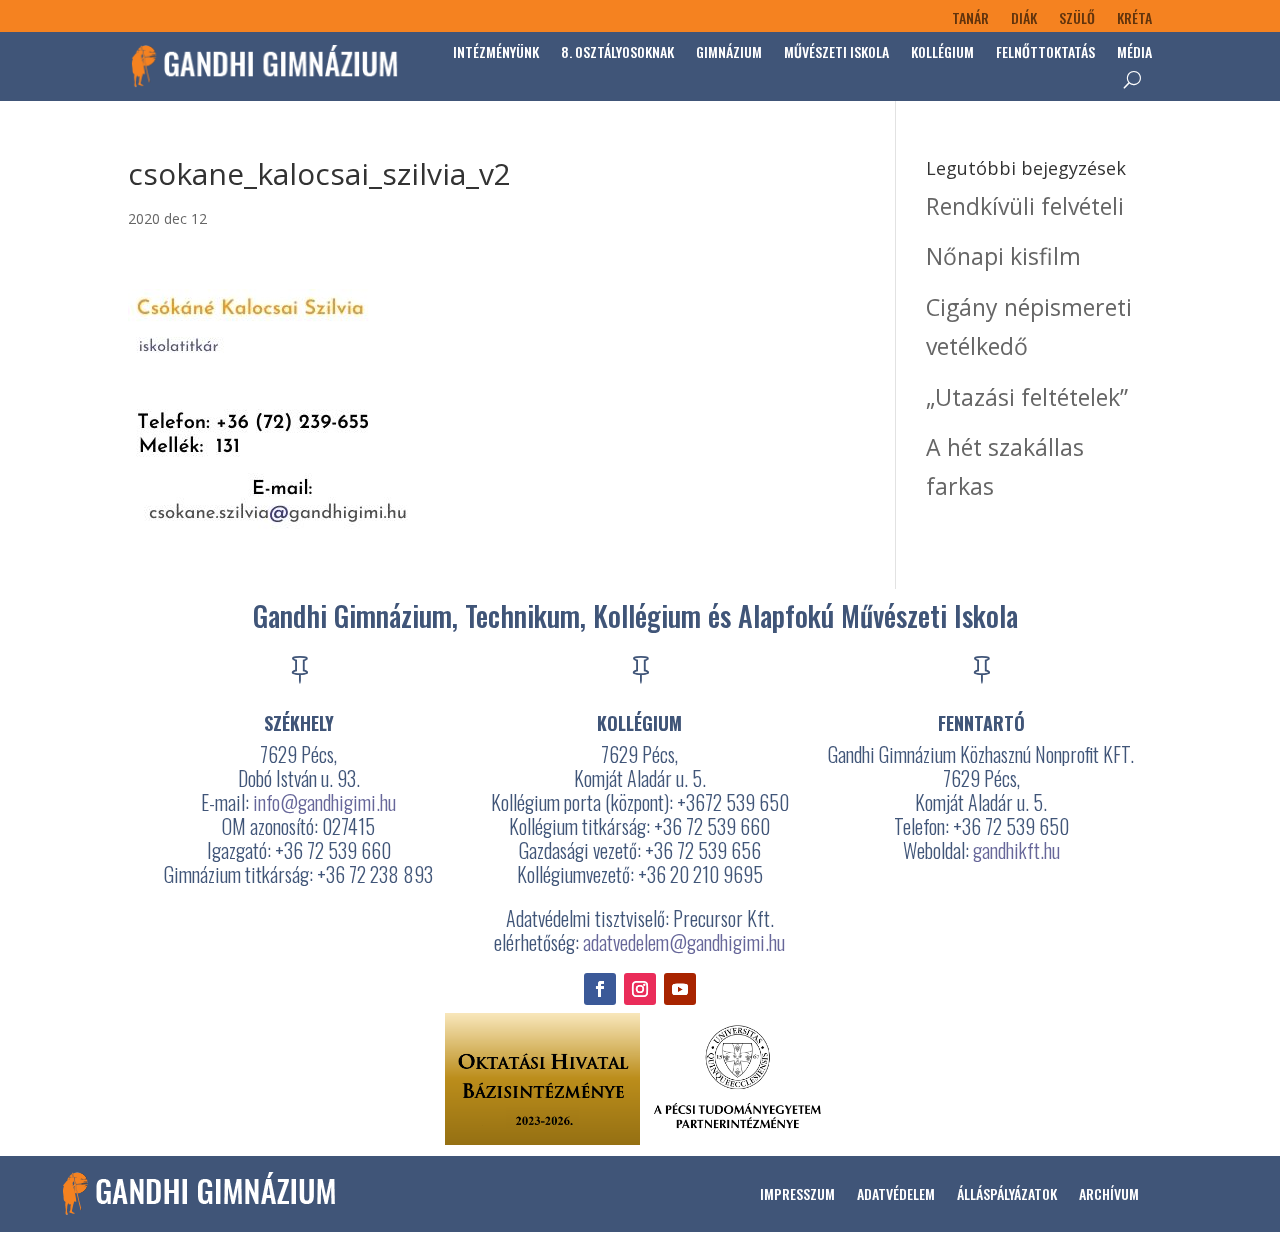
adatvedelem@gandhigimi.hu (684, 942)
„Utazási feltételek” (1027, 397)
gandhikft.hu (1016, 850)
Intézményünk (496, 52)
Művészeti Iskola (836, 52)
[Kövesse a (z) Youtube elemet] (680, 989)
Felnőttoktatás (1045, 52)
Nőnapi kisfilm (1003, 256)
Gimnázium (729, 52)
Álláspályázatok (1007, 1193)
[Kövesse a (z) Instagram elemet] (640, 989)
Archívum (1109, 1193)
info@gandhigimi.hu (324, 802)
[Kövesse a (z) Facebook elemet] (600, 989)
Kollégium (942, 52)
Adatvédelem (896, 1193)
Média (1134, 52)
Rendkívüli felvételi (1025, 206)
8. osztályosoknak (617, 52)
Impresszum (797, 1193)
